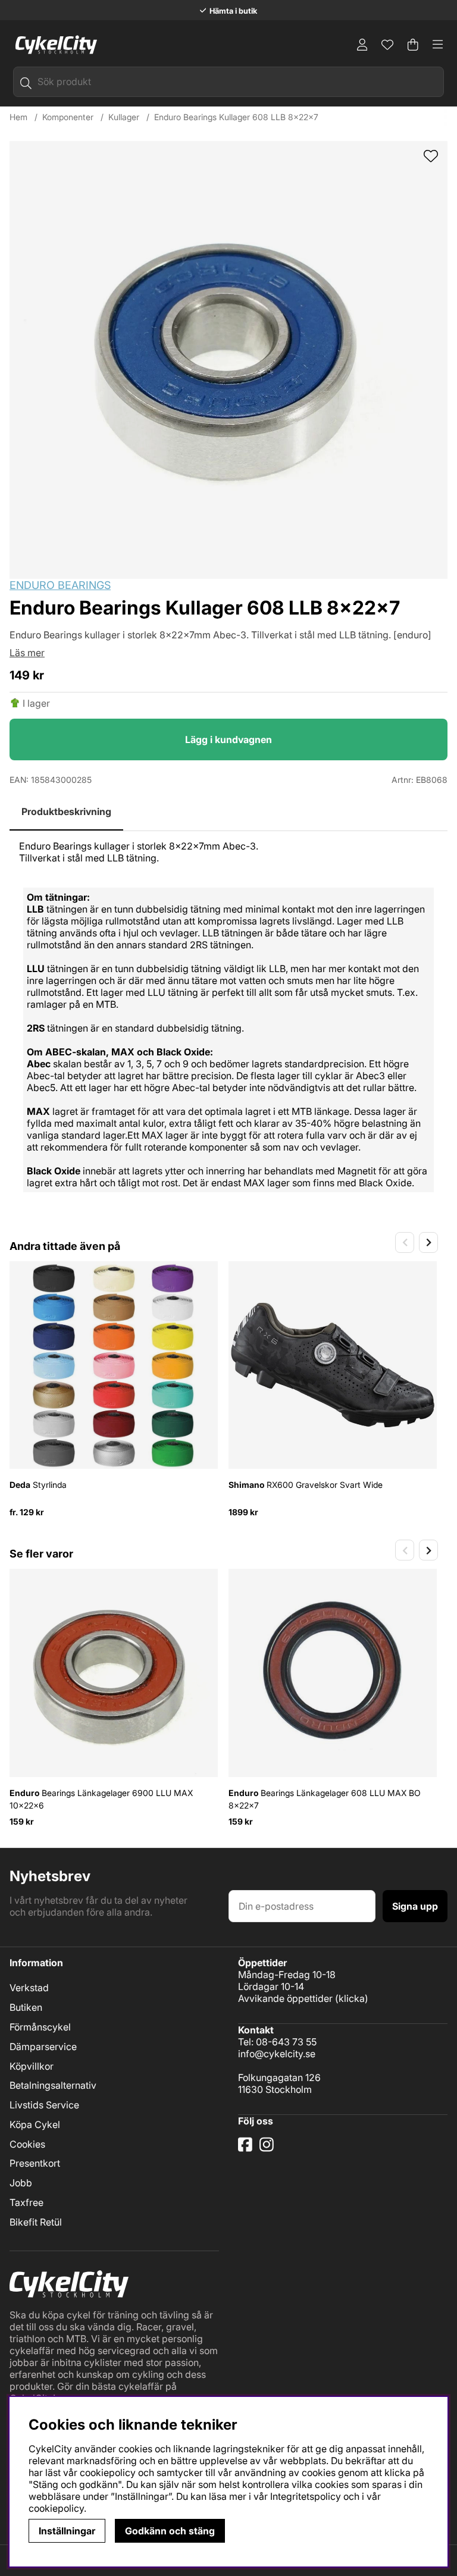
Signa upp (415, 1906)
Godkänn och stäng (170, 2531)
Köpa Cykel (35, 2124)
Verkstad (29, 1988)
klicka (352, 1998)
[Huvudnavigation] (438, 45)
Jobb (21, 2183)
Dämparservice (43, 2047)
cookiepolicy (56, 2508)
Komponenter (68, 117)
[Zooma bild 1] (228, 360)
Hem (18, 117)
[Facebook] (246, 2149)
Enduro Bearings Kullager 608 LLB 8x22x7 (236, 117)
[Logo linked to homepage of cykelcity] (53, 45)
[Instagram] (269, 2149)
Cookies (27, 2144)
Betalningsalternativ (53, 2085)
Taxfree (26, 2202)
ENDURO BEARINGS (60, 585)
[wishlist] (431, 157)
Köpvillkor (32, 2066)
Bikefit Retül (36, 2222)
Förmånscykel (40, 2027)
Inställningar (67, 2531)
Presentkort (35, 2163)
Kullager (124, 117)
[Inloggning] (362, 45)
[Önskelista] (387, 45)
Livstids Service (44, 2105)
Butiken (26, 2007)
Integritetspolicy (306, 2496)
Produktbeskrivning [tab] (66, 811)
